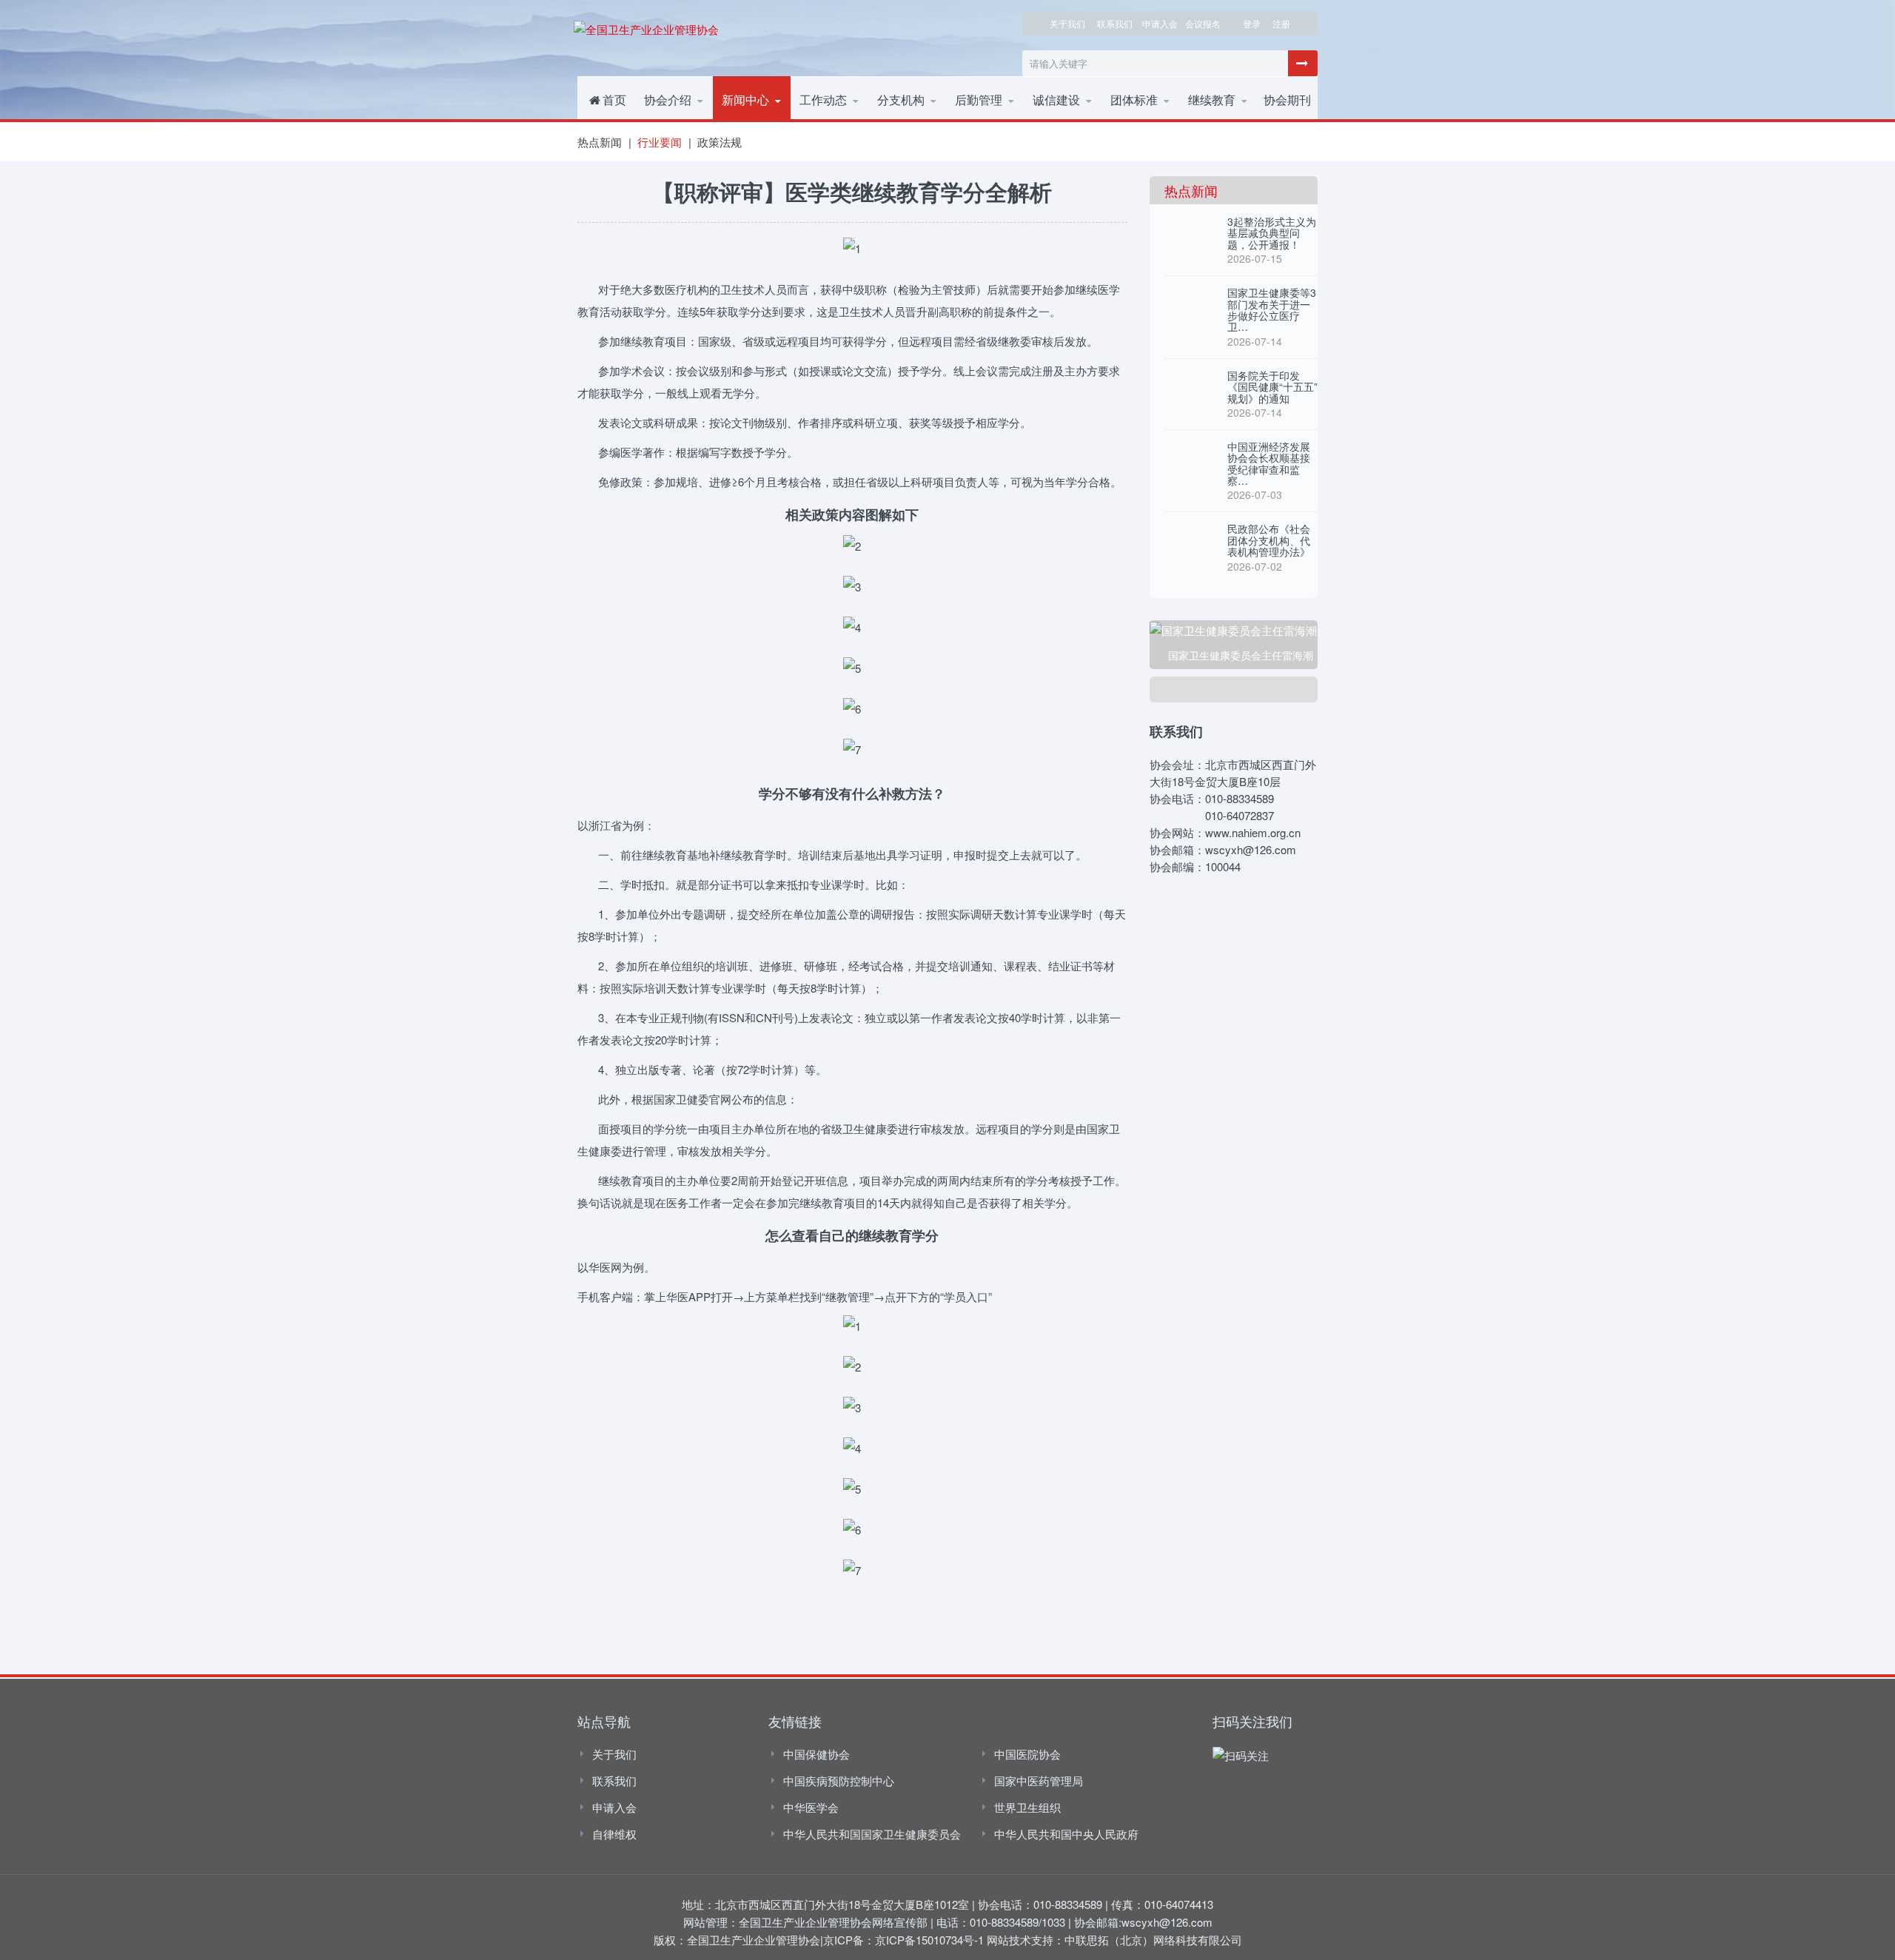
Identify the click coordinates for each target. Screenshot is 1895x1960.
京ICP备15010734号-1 (929, 1940)
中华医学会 (811, 1807)
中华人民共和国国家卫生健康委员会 (872, 1834)
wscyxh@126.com (1167, 1922)
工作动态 (823, 100)
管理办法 (1061, 121)
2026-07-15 (1255, 258)
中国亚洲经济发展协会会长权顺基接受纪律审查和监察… (1269, 463)
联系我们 (1115, 23)
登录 (1252, 23)
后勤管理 (979, 100)
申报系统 (1216, 120)
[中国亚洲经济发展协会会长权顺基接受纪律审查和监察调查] (1190, 456)
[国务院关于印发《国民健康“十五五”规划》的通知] (1190, 385)
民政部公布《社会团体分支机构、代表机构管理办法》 (1269, 540)
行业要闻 (750, 120)
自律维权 (614, 1834)
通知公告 (1217, 121)
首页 (614, 100)
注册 (1281, 23)
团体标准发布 (1148, 120)
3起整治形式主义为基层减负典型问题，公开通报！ (1272, 233)
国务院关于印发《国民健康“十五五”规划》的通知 (1272, 387)
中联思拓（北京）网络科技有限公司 (1153, 1940)
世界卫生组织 (1027, 1807)
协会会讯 (828, 120)
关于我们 (1067, 23)
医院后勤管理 (994, 121)
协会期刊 (1287, 100)
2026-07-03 (1255, 494)
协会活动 (828, 121)
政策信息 (1139, 121)
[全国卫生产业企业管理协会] (646, 27)
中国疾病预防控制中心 (839, 1781)
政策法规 (720, 142)
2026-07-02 (1255, 566)
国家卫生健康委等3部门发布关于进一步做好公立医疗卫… (1272, 309)
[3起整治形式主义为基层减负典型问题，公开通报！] (1190, 231)
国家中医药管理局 (1039, 1781)
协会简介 (673, 121)
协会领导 (672, 120)
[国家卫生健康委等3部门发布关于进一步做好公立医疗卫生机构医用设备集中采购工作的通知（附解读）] (1190, 302)
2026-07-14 (1255, 341)
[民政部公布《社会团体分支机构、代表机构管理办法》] (1190, 538)
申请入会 (614, 1807)
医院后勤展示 (993, 120)
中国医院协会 (1027, 1754)
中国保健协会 (816, 1754)
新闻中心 (745, 100)
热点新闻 (750, 121)
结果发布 (1061, 120)
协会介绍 (668, 100)
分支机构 (906, 121)
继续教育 (1212, 100)
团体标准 (1134, 100)
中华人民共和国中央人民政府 (1066, 1834)
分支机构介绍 (915, 120)
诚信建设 (1056, 100)
